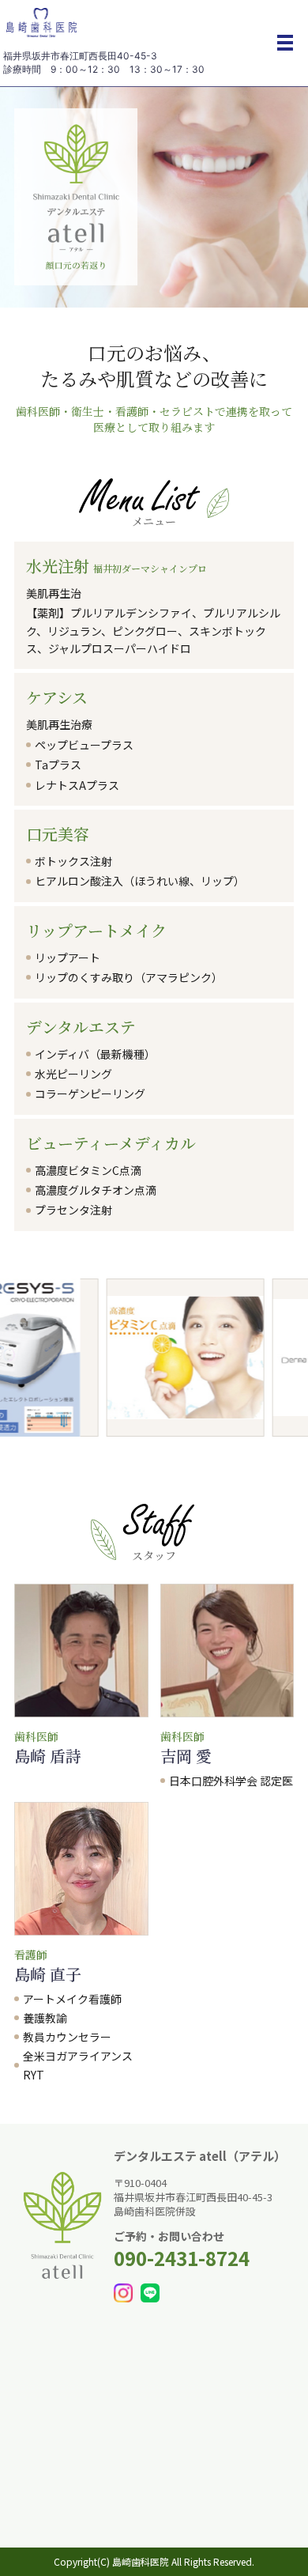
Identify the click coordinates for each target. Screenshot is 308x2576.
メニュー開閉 (285, 43)
